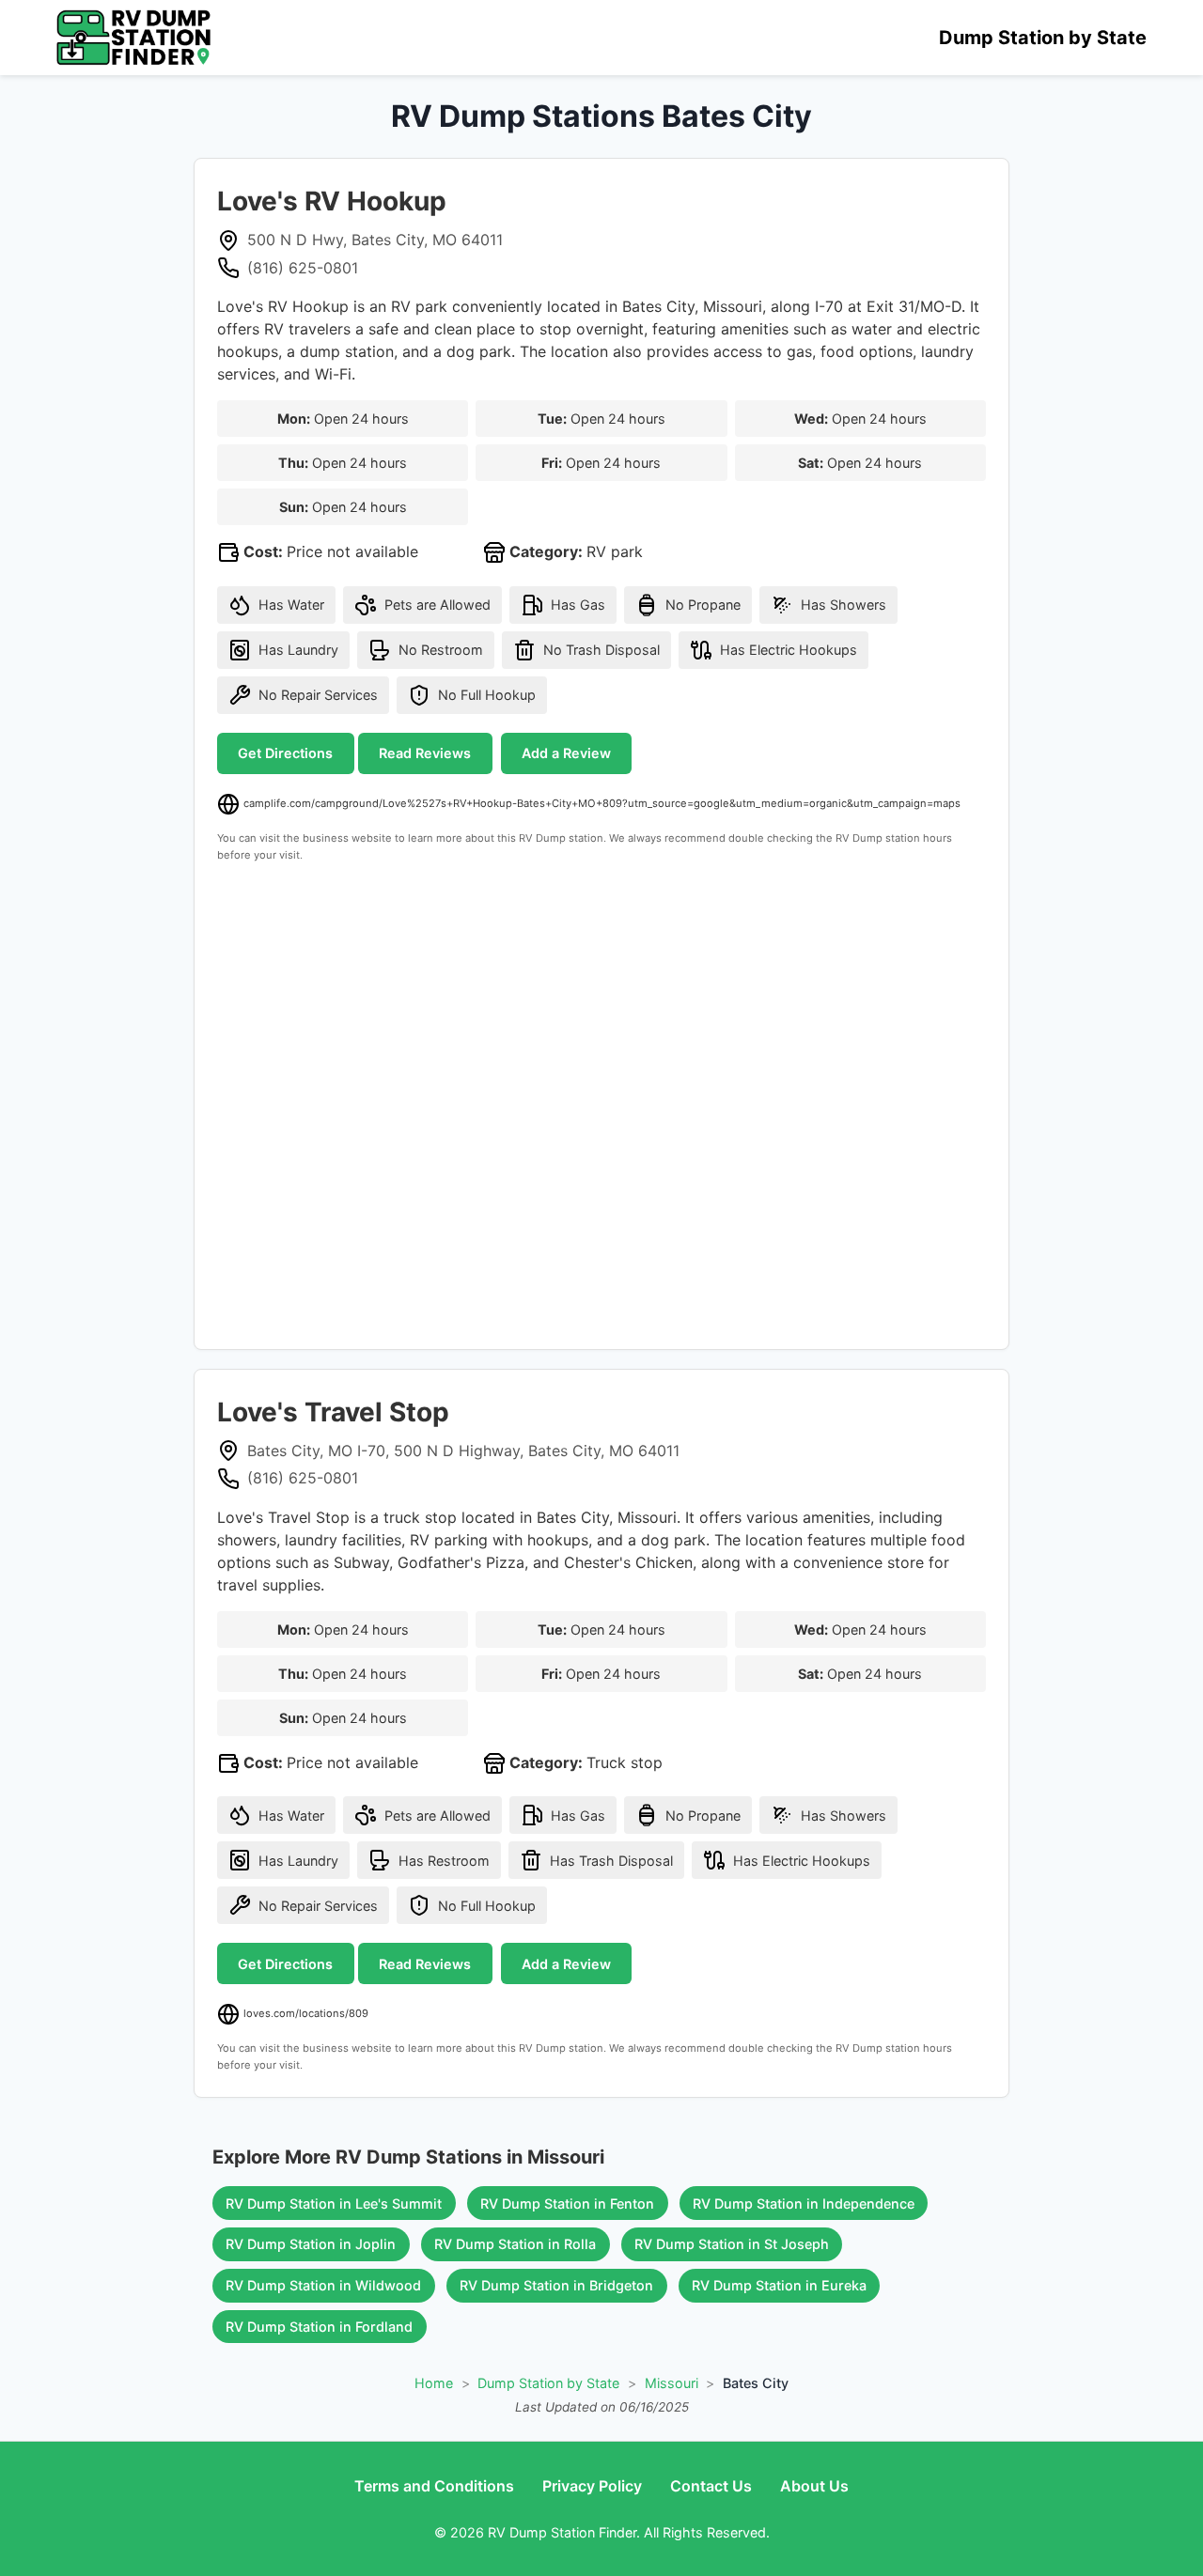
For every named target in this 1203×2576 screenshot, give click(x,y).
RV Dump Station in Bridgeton (556, 2285)
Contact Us (711, 2486)
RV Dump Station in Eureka (779, 2285)
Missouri (672, 2383)
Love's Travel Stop (333, 1412)
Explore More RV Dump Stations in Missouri (408, 2157)
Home (434, 2383)
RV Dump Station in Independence (804, 2204)
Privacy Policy (592, 2486)
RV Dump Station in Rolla (515, 2244)
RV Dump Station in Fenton (567, 2204)
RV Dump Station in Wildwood (323, 2285)
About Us (814, 2486)
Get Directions (285, 753)
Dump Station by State (1043, 38)
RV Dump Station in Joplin (311, 2244)
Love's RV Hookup (332, 201)
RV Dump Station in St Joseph (732, 2244)
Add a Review (566, 753)
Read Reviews (425, 753)
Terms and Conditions (434, 2486)
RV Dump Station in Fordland (319, 2327)
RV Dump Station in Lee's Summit (334, 2204)
